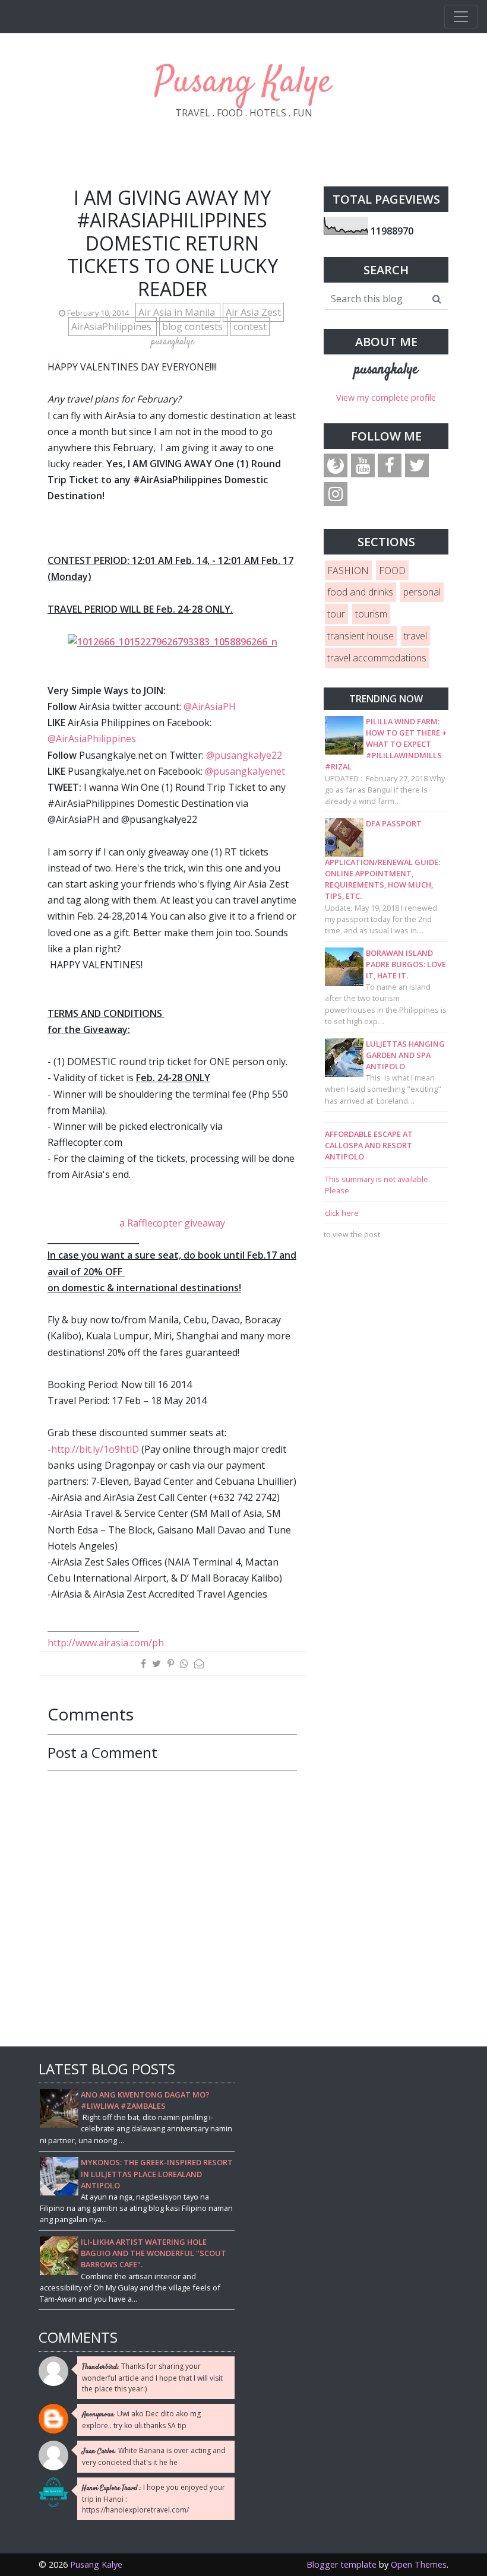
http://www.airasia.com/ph (106, 1643)
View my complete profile (386, 397)
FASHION (348, 571)
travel (415, 636)
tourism (371, 614)
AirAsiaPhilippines (113, 327)
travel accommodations (377, 658)
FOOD (392, 571)
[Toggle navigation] (461, 17)
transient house (360, 636)
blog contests (194, 327)
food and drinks (360, 592)
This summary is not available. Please (377, 1185)
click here (342, 1213)
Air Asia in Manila (178, 312)
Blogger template (341, 2564)
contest (250, 327)
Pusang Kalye (243, 83)
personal (422, 592)
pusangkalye (386, 370)
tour (336, 614)
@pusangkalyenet (245, 771)
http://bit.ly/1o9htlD (95, 1449)
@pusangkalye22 (244, 755)
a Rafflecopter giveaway (172, 1223)
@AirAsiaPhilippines (92, 739)
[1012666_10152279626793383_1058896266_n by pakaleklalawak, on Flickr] (173, 641)
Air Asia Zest (253, 312)
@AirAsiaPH (208, 706)
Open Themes (419, 2564)
